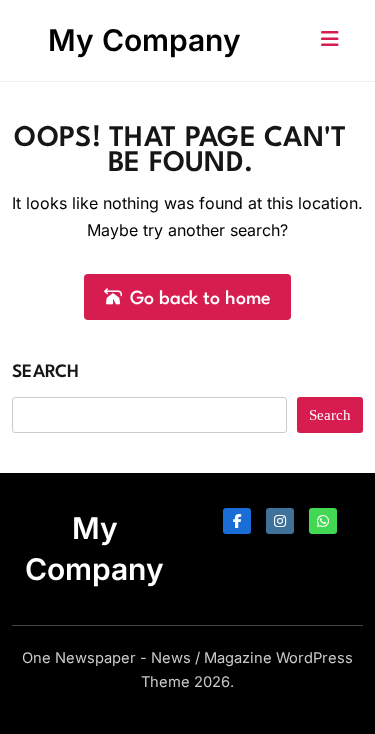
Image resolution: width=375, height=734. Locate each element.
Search (46, 372)
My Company (144, 40)
